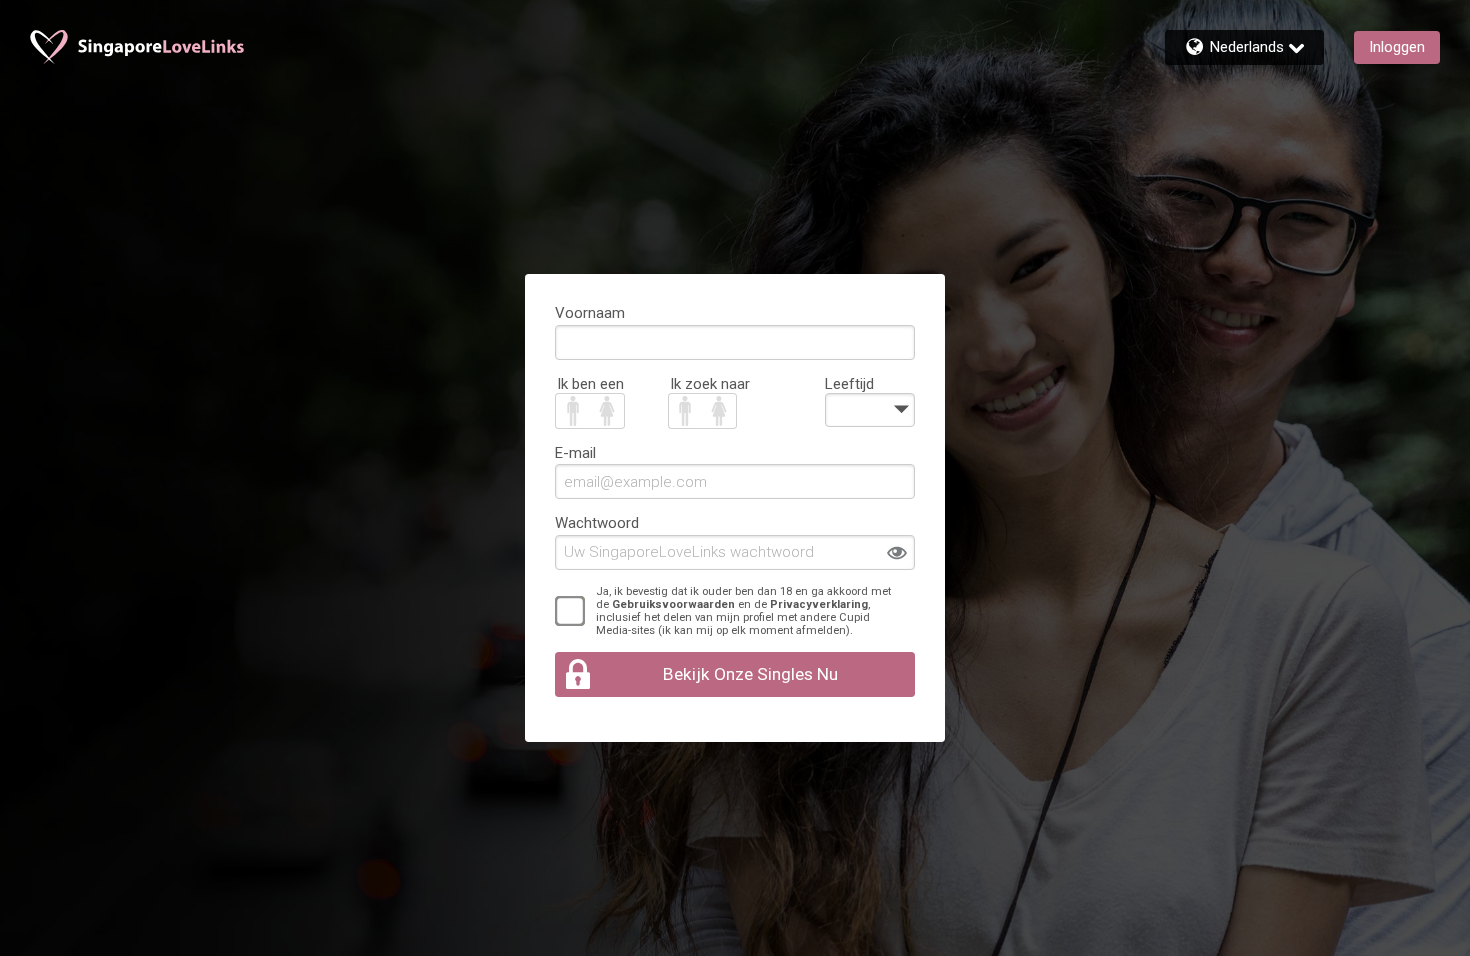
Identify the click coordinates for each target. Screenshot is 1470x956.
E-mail (575, 453)
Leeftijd (849, 384)
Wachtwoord (597, 523)
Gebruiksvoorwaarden (673, 604)
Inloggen (1397, 47)
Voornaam (590, 313)
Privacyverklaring (819, 604)
